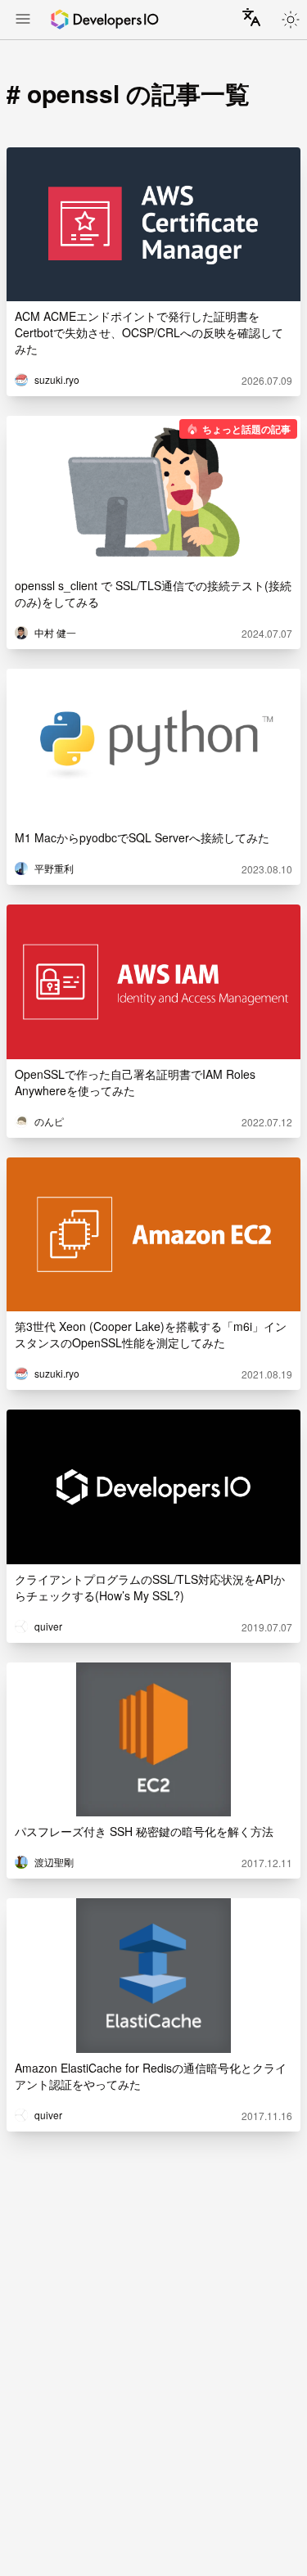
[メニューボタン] (23, 20)
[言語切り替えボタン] (251, 17)
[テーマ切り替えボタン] (291, 20)
